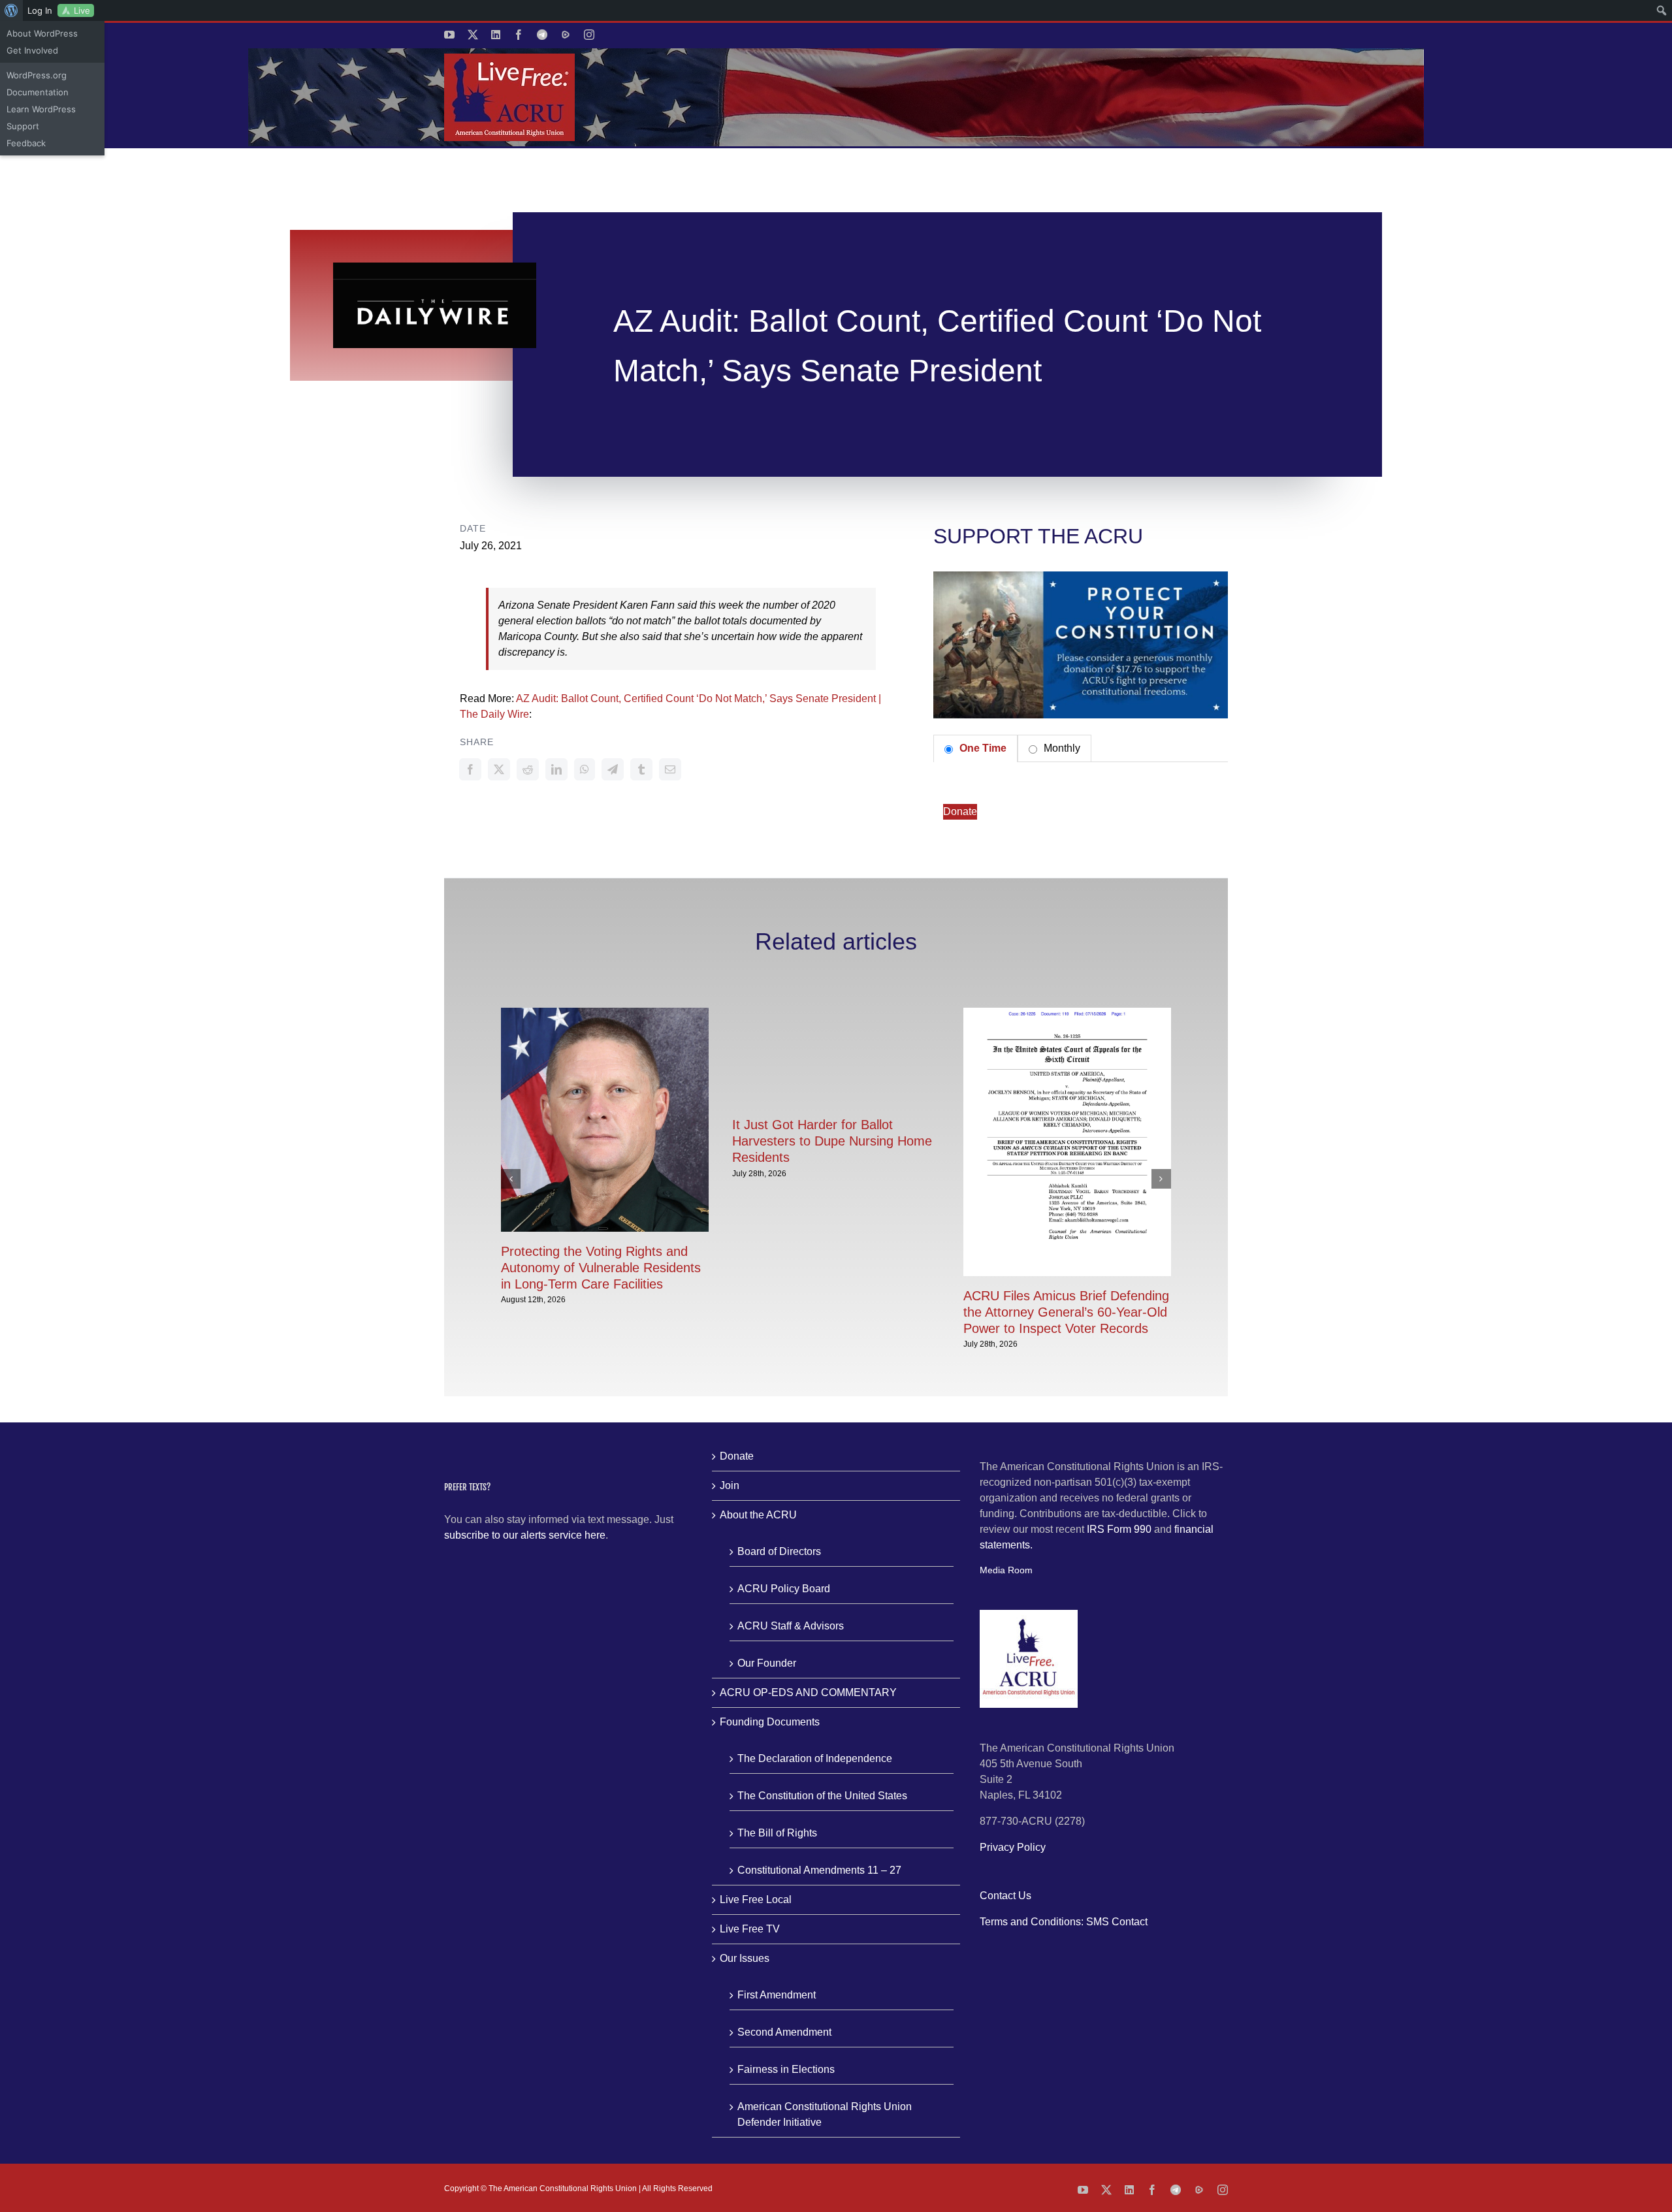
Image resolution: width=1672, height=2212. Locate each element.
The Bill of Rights (777, 1833)
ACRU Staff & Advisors (791, 1626)
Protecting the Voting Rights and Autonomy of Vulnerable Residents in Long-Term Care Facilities (601, 1268)
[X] (499, 769)
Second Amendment (784, 2032)
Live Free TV (750, 1929)
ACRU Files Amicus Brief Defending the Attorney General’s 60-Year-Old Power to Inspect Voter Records (1066, 1312)
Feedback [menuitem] (26, 143)
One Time (982, 748)
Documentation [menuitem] (38, 92)
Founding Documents (770, 1722)
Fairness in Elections (786, 2069)
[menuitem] (11, 10)
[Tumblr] (641, 769)
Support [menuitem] (23, 126)
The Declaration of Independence (815, 1758)
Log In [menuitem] (40, 10)
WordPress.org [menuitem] (37, 75)
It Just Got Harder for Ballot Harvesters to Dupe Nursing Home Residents (832, 1141)
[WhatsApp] (585, 769)
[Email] (670, 769)
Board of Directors (779, 1551)
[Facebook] (470, 769)
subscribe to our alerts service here (525, 1535)
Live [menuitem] (82, 10)
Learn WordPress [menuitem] (41, 109)
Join (730, 1485)
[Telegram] (613, 769)
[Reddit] (528, 769)
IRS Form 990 (1119, 1529)
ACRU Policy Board (784, 1589)
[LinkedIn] (556, 769)
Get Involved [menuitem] (32, 50)
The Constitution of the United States (822, 1796)
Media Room (1006, 1570)
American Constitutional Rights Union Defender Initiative (825, 2114)
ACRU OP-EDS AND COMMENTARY (808, 1692)
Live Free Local (756, 1899)
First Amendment (777, 1995)
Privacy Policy (1013, 1847)
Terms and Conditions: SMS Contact (1064, 1922)
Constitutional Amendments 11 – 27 (819, 1870)
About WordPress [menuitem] (42, 33)
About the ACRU (758, 1515)
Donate (960, 811)
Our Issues (745, 1958)
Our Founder (767, 1663)
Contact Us (1005, 1896)
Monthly (1061, 748)
